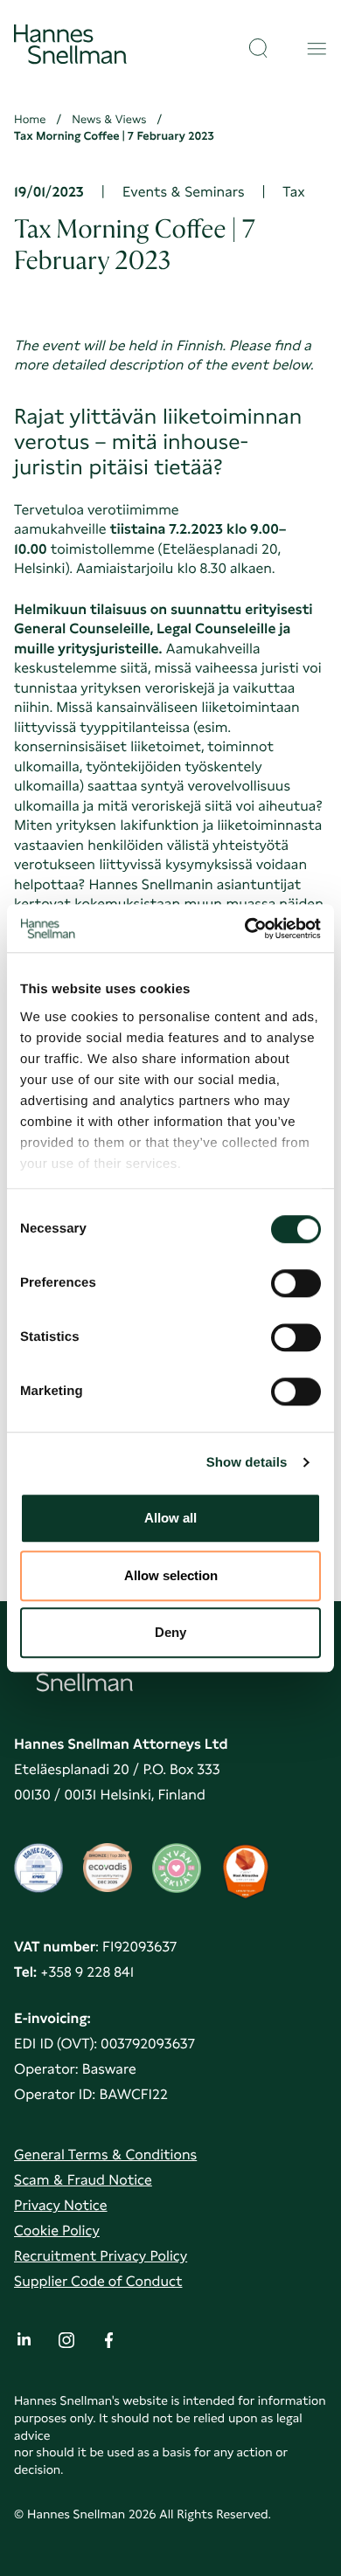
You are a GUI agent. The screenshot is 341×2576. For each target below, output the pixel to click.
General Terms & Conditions (105, 2155)
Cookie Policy (57, 2231)
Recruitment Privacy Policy (101, 2256)
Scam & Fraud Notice (83, 2180)
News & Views (109, 120)
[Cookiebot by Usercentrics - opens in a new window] (245, 929)
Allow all (170, 1518)
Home (30, 120)
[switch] (296, 1278)
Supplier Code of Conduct (98, 2281)
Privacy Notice (61, 2205)
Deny (170, 1632)
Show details (247, 1463)
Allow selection (171, 1575)
